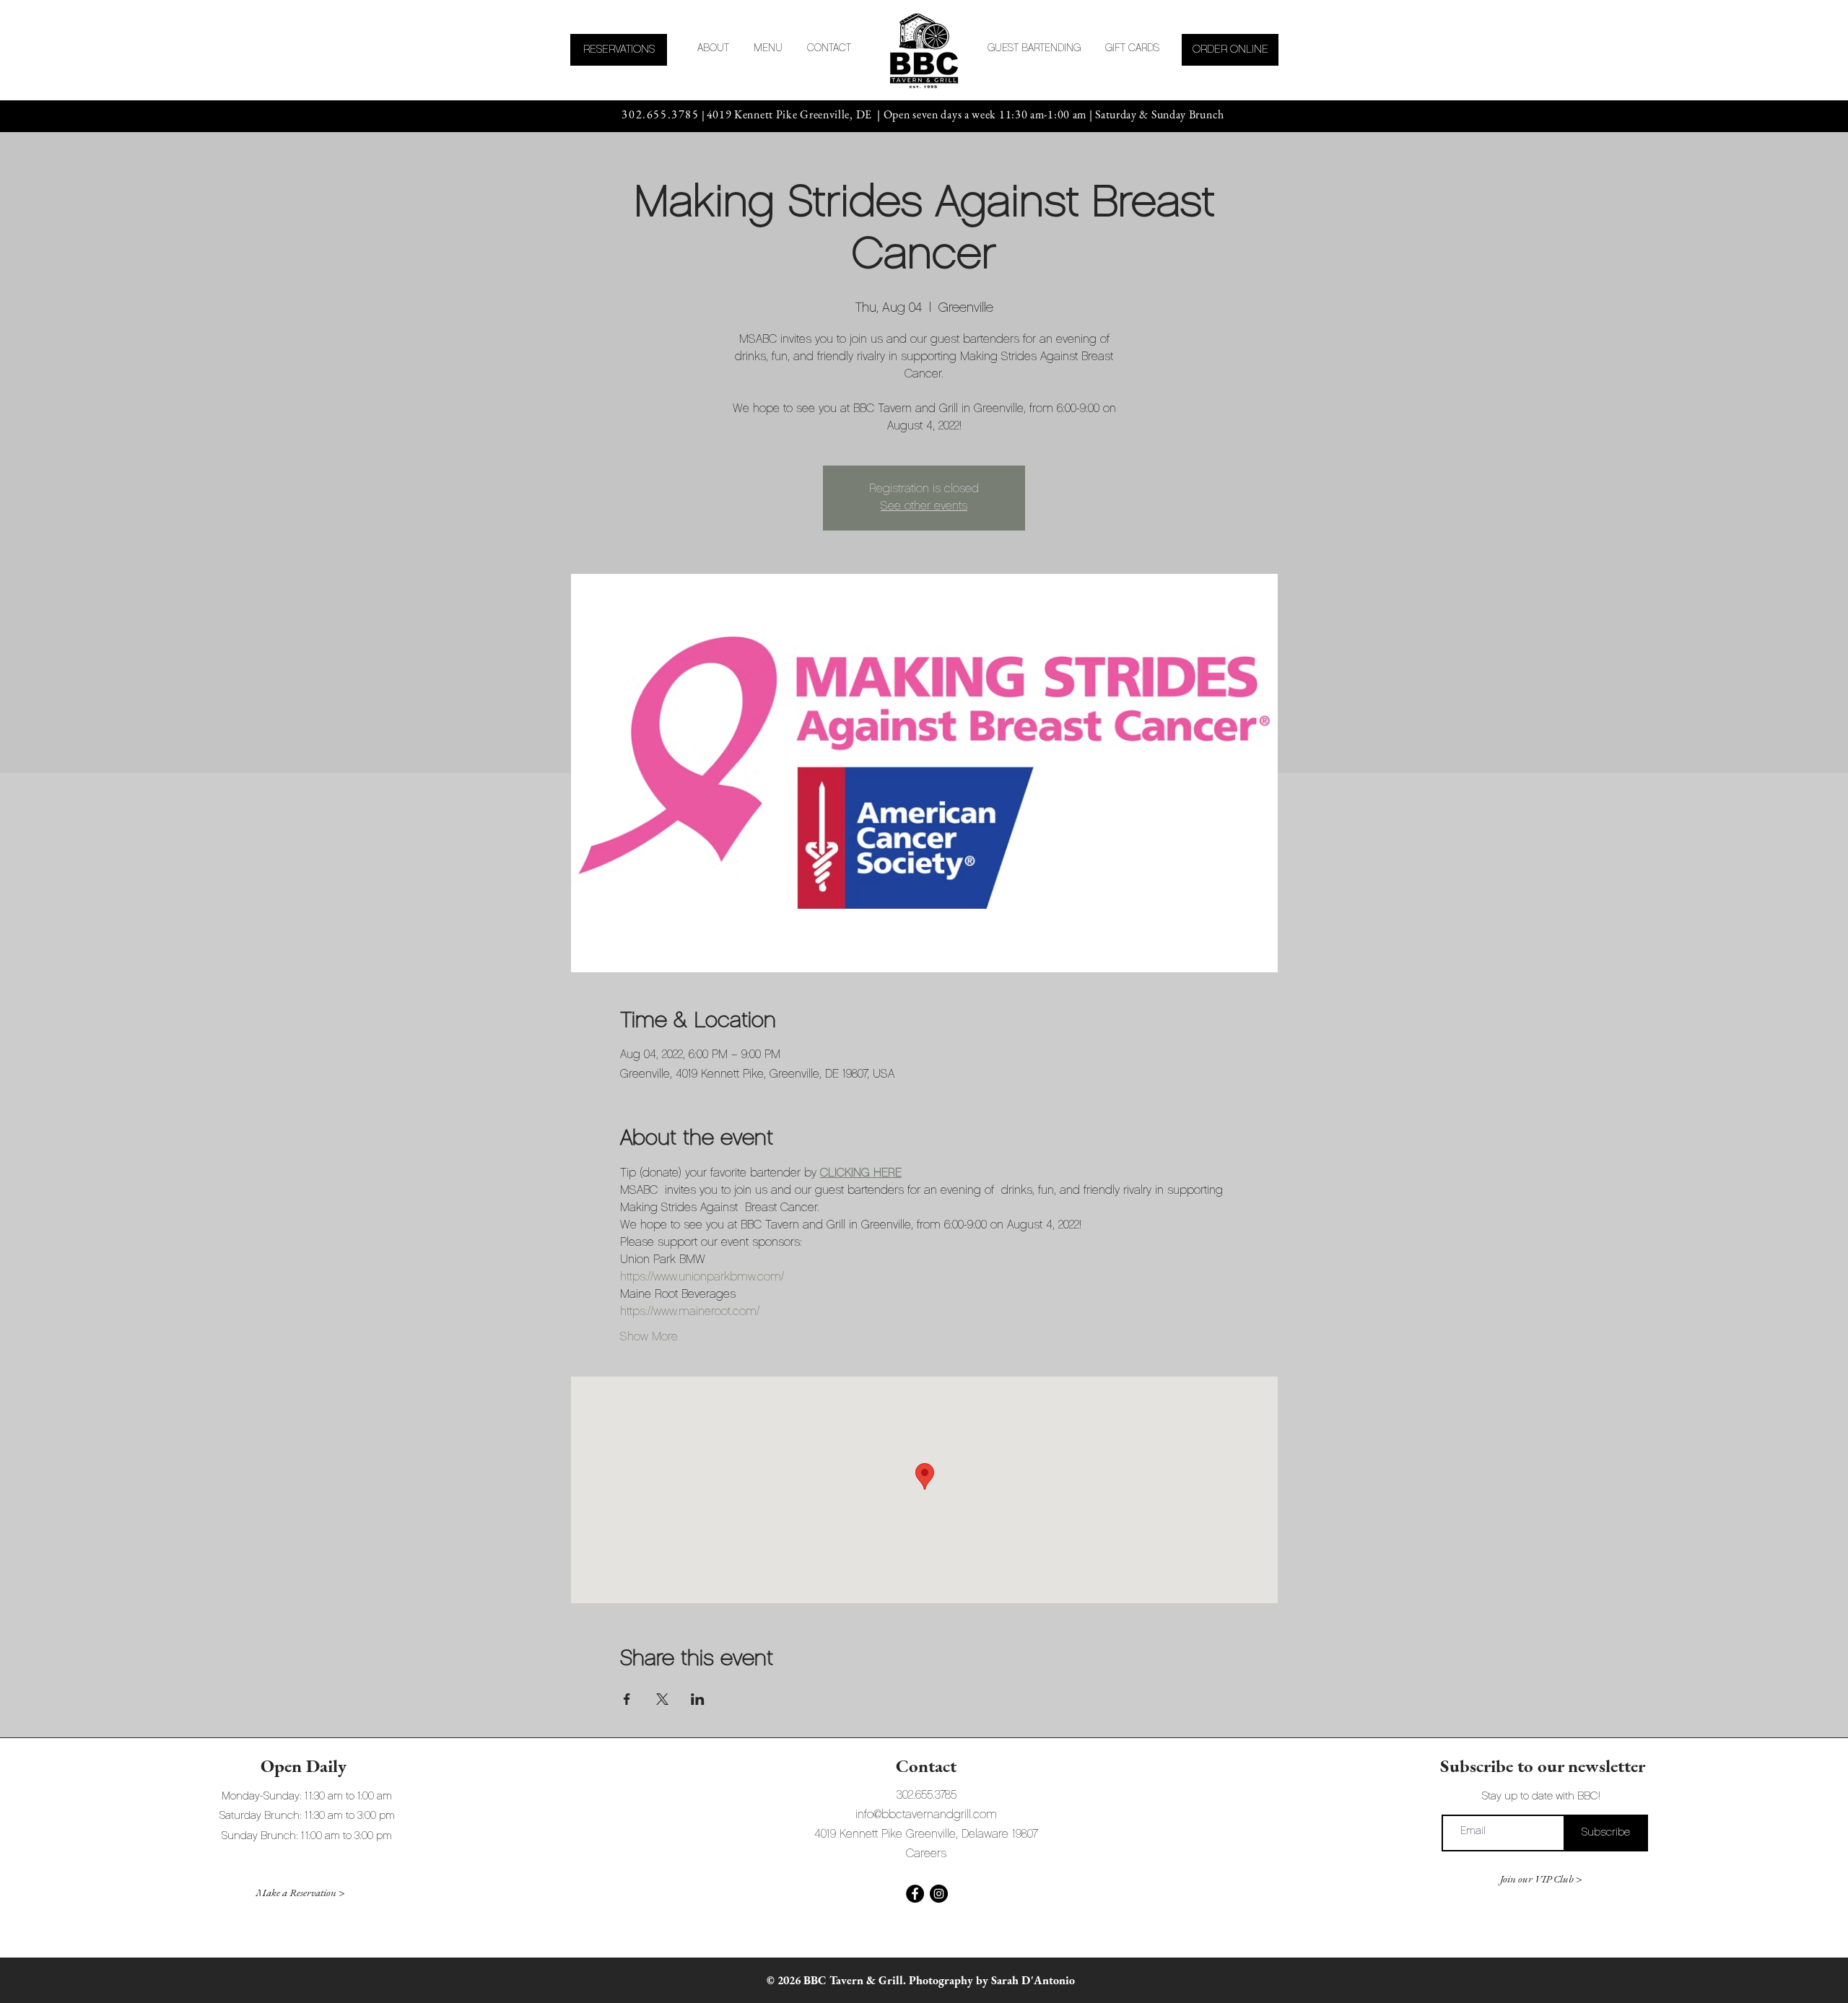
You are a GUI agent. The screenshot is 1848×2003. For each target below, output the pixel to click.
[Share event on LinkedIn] (698, 1699)
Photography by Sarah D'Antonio (992, 1980)
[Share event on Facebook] (627, 1699)
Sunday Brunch (1189, 114)
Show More (649, 1337)
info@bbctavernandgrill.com (926, 1815)
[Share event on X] (662, 1699)
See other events (924, 507)
